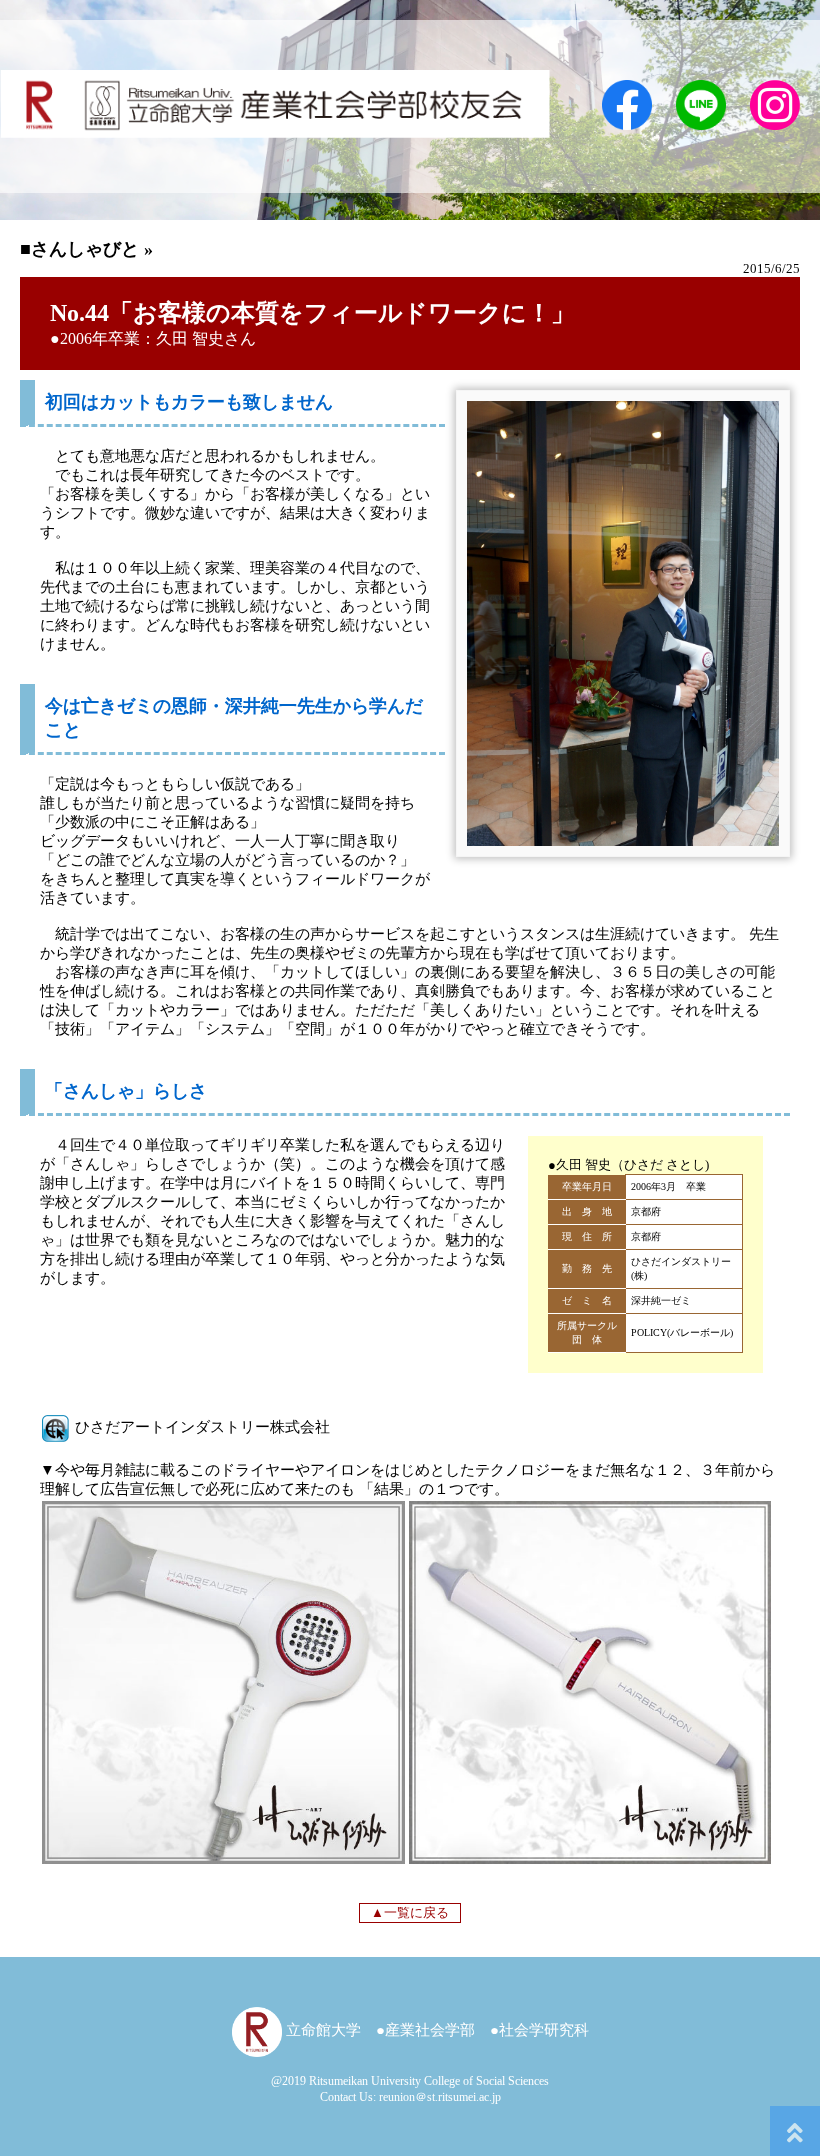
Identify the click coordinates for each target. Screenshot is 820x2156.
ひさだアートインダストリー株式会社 (200, 1427)
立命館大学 (321, 2030)
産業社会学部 (430, 2030)
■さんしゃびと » (86, 249)
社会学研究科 (544, 2030)
